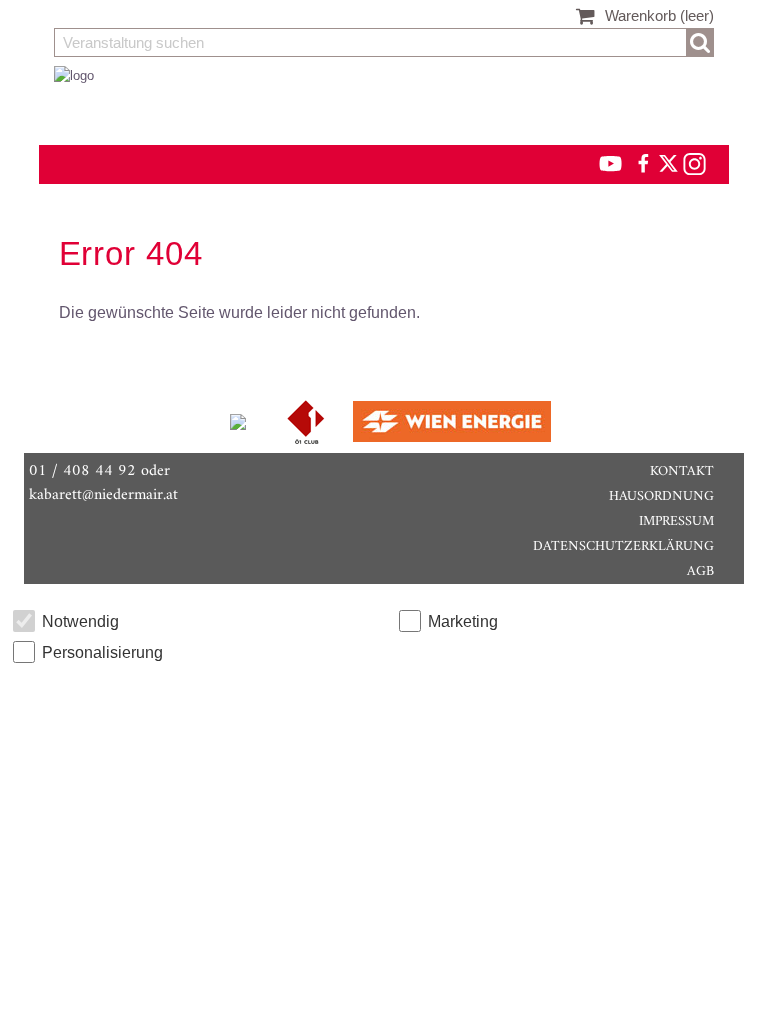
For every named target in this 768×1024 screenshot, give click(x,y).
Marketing (463, 621)
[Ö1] (308, 420)
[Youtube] (601, 162)
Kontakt (682, 471)
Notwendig (80, 621)
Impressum (676, 521)
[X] (665, 162)
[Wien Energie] (452, 420)
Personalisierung (102, 652)
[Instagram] (693, 162)
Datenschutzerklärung (623, 546)
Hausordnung (661, 496)
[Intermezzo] (240, 420)
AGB (700, 571)
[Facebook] (642, 162)
